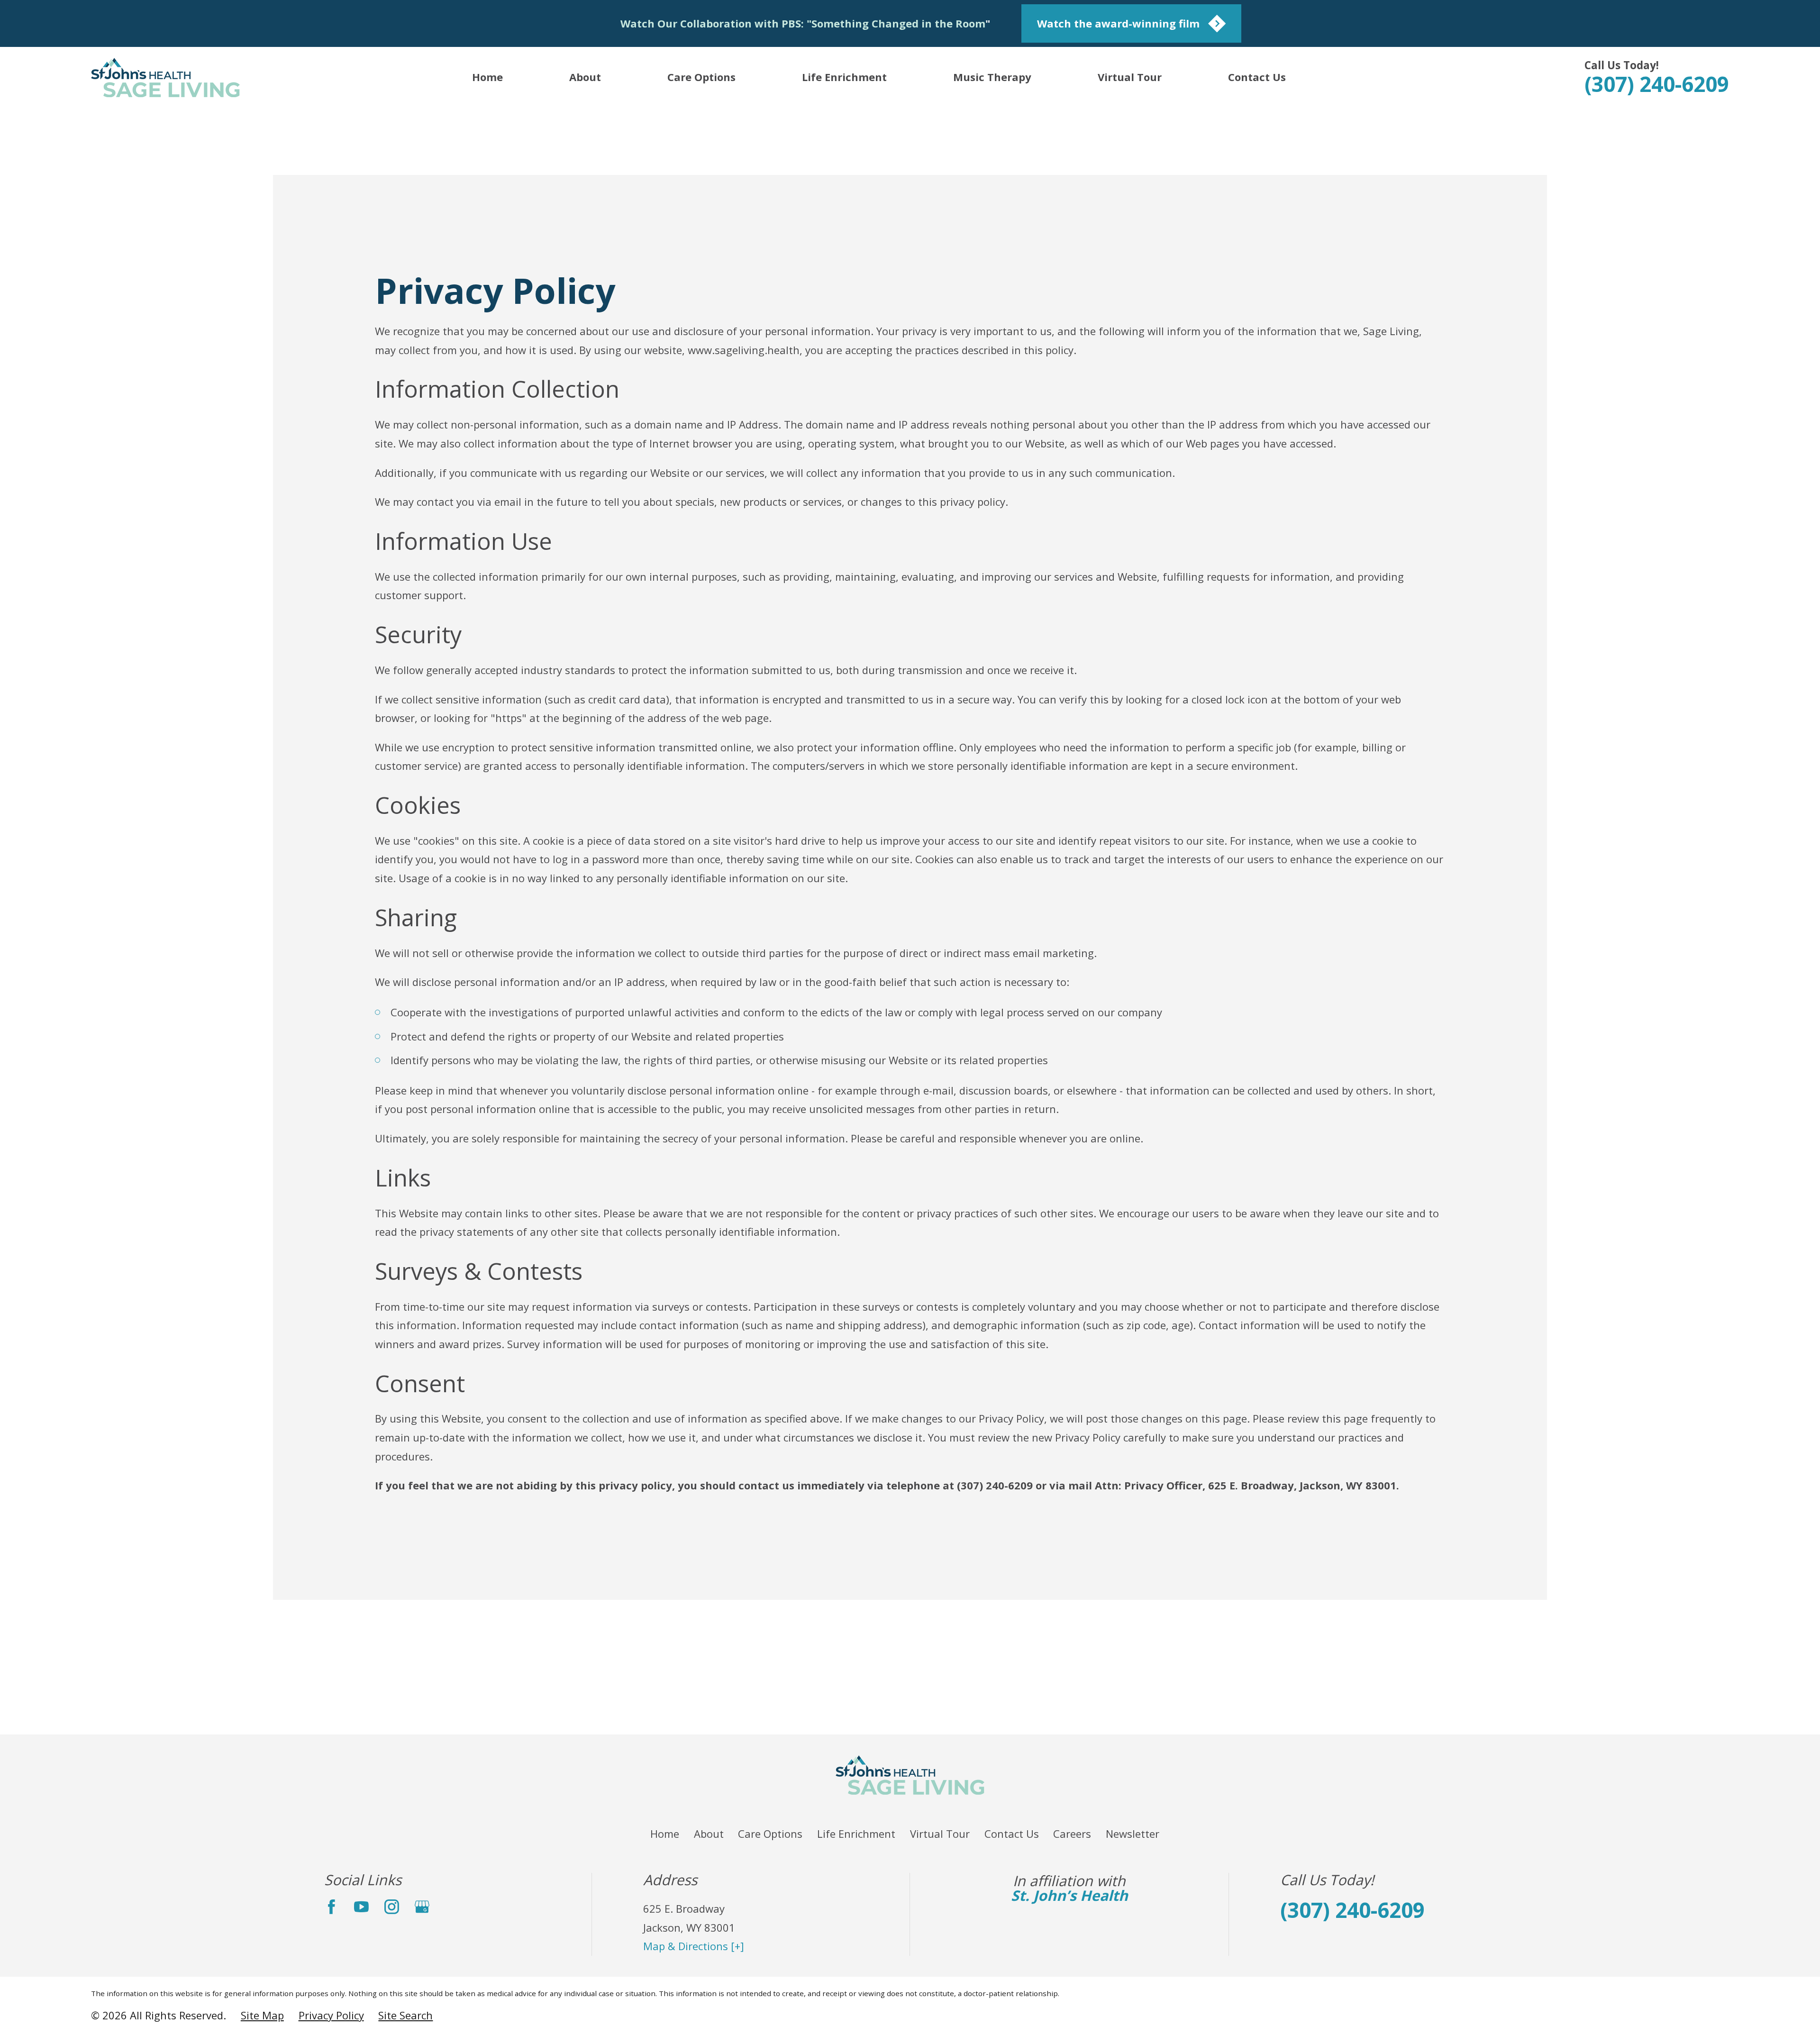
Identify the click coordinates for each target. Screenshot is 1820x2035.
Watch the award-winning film (1118, 23)
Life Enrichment (856, 1834)
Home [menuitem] (487, 77)
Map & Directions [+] (694, 1946)
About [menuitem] (585, 77)
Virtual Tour (940, 1834)
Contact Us (1012, 1834)
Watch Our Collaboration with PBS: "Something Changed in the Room (803, 23)
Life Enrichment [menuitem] (844, 77)
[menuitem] (262, 2016)
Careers (1072, 1834)
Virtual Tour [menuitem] (1130, 77)
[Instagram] (392, 1907)
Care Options (770, 1834)
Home (665, 1834)
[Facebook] (332, 1907)
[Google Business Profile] (422, 1907)
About (709, 1834)
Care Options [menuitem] (701, 77)
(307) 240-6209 (1657, 84)
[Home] (165, 78)
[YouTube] (361, 1907)
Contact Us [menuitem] (1257, 77)
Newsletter (1133, 1834)
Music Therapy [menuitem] (992, 77)
